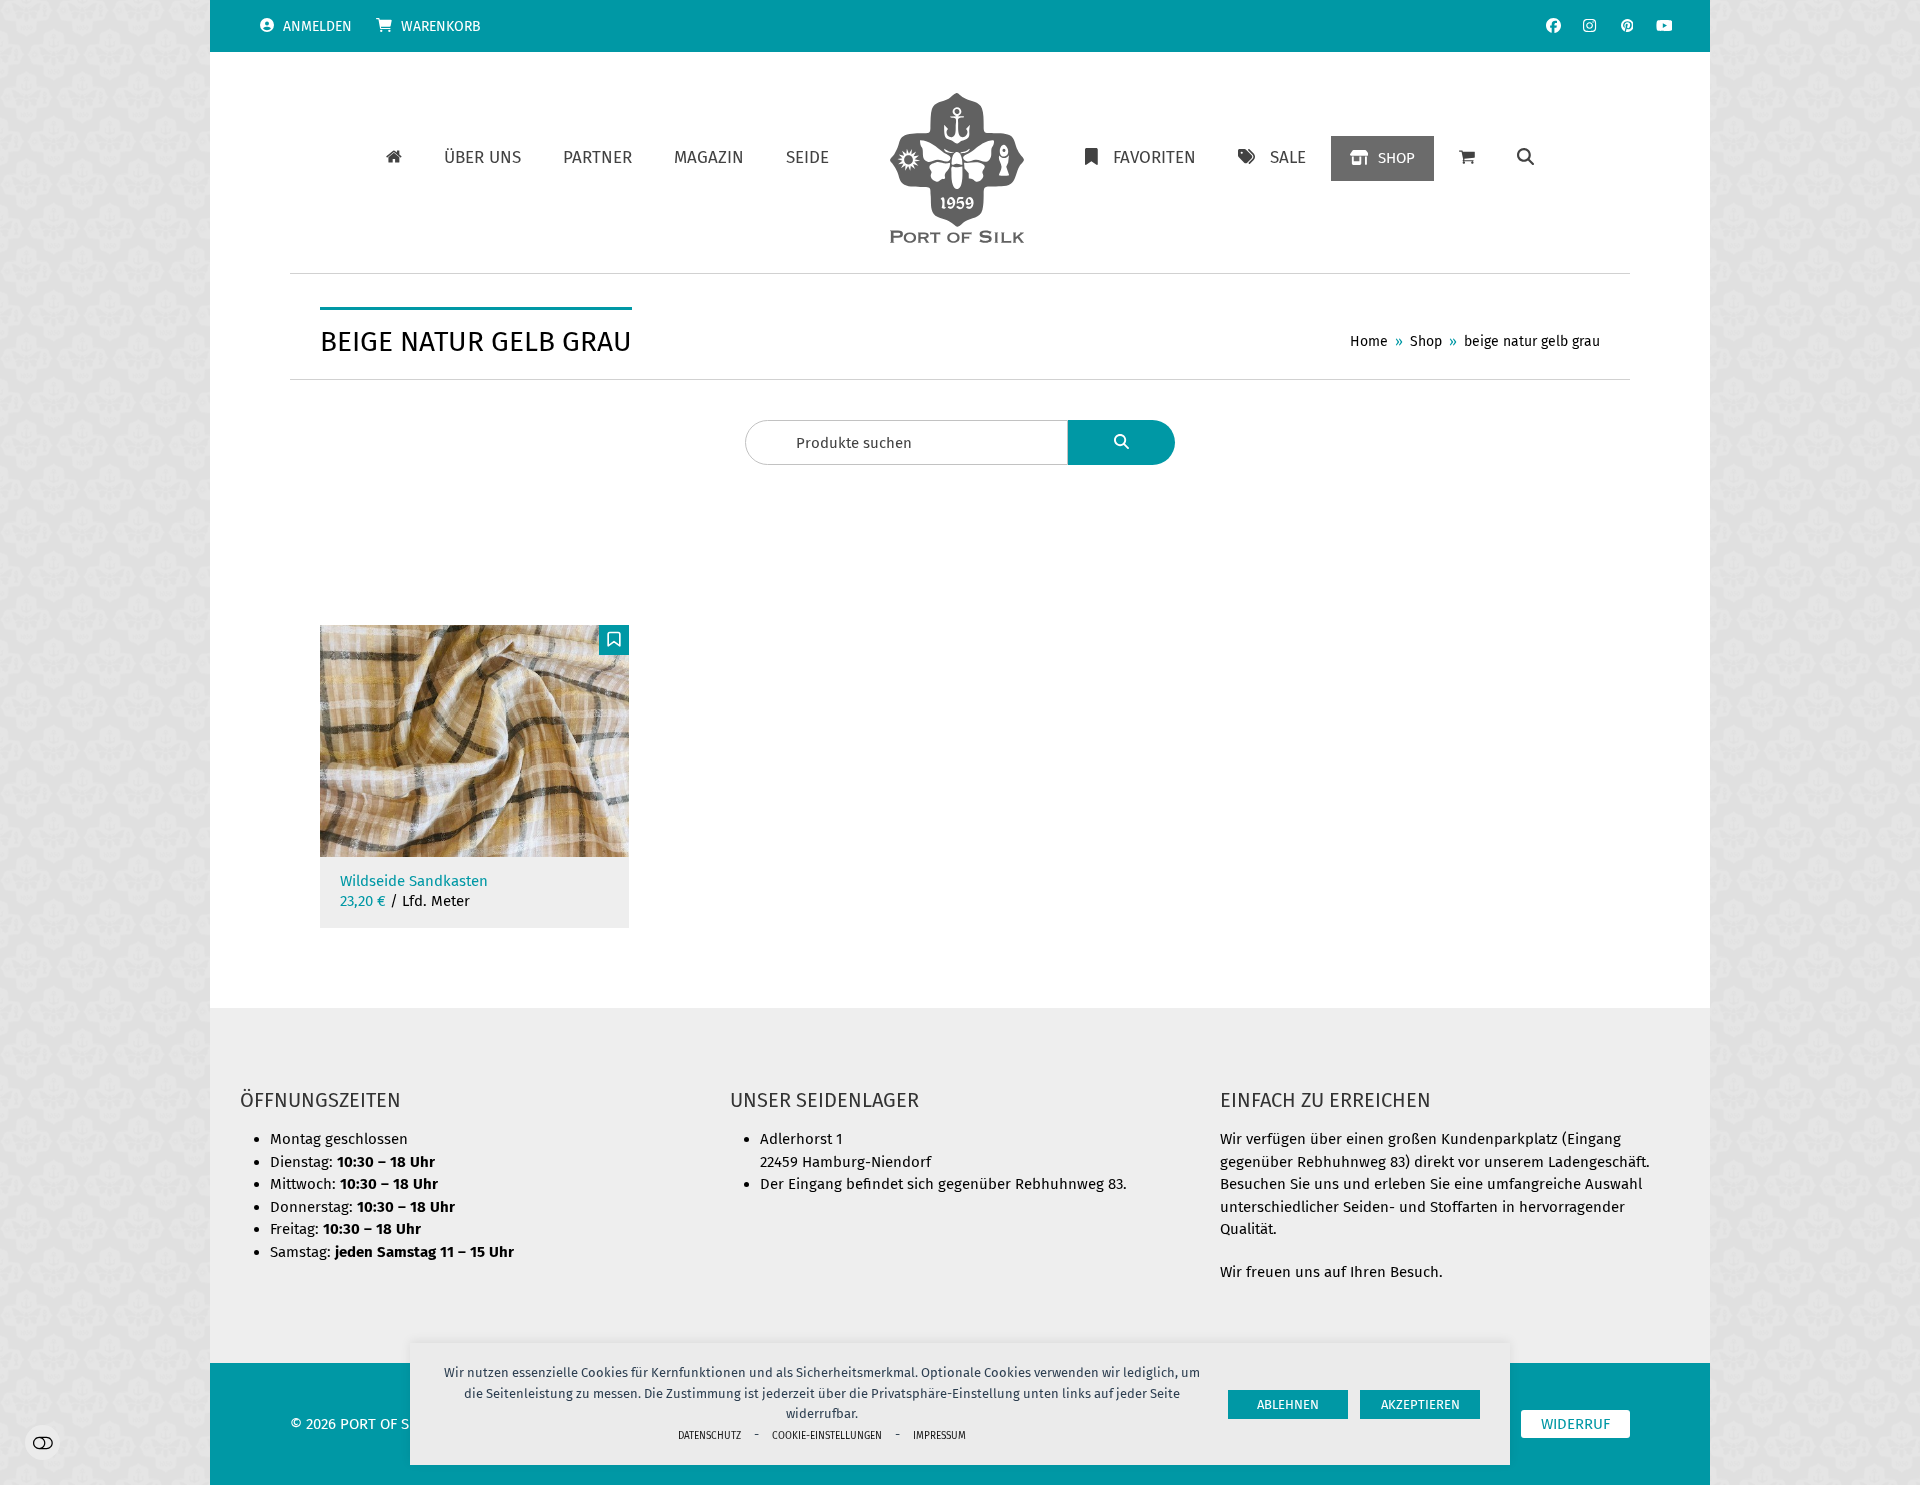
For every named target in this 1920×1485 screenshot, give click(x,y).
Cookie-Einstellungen (827, 1435)
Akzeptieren (1420, 1404)
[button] (1525, 158)
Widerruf (1575, 1424)
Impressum (939, 1435)
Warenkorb (441, 26)
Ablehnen (1288, 1404)
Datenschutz (709, 1435)
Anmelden (317, 26)
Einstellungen (42, 1442)
